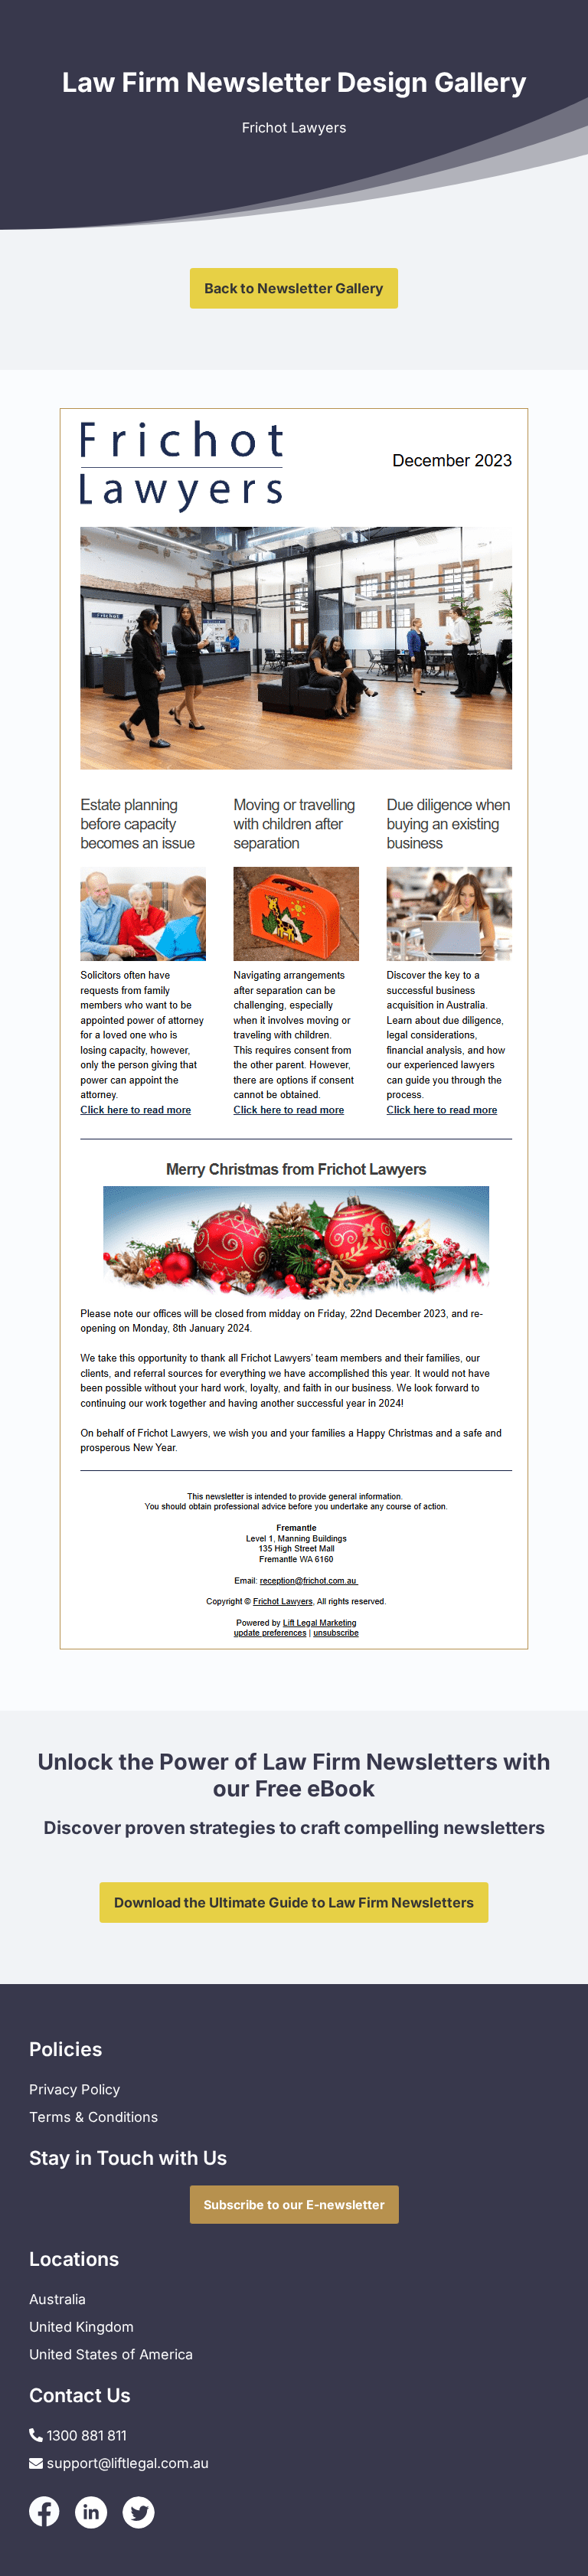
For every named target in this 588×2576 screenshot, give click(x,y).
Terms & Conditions (94, 2117)
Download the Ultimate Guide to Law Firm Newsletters (294, 1903)
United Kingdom (82, 2327)
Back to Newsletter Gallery (294, 288)
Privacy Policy (75, 2089)
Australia (57, 2299)
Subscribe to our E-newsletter (294, 2205)
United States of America (111, 2354)
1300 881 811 (85, 2435)
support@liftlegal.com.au (128, 2463)
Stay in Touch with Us (128, 2158)
